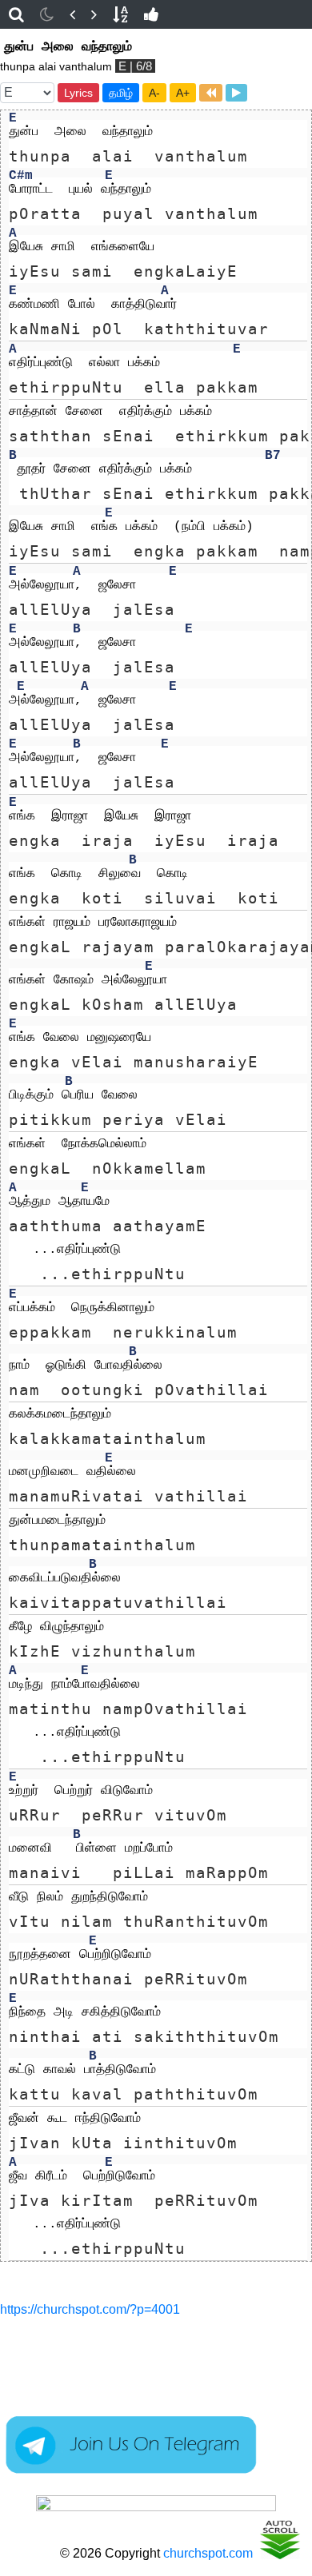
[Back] (72, 14)
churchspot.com (208, 2553)
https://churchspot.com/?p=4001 (90, 2309)
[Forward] (94, 14)
